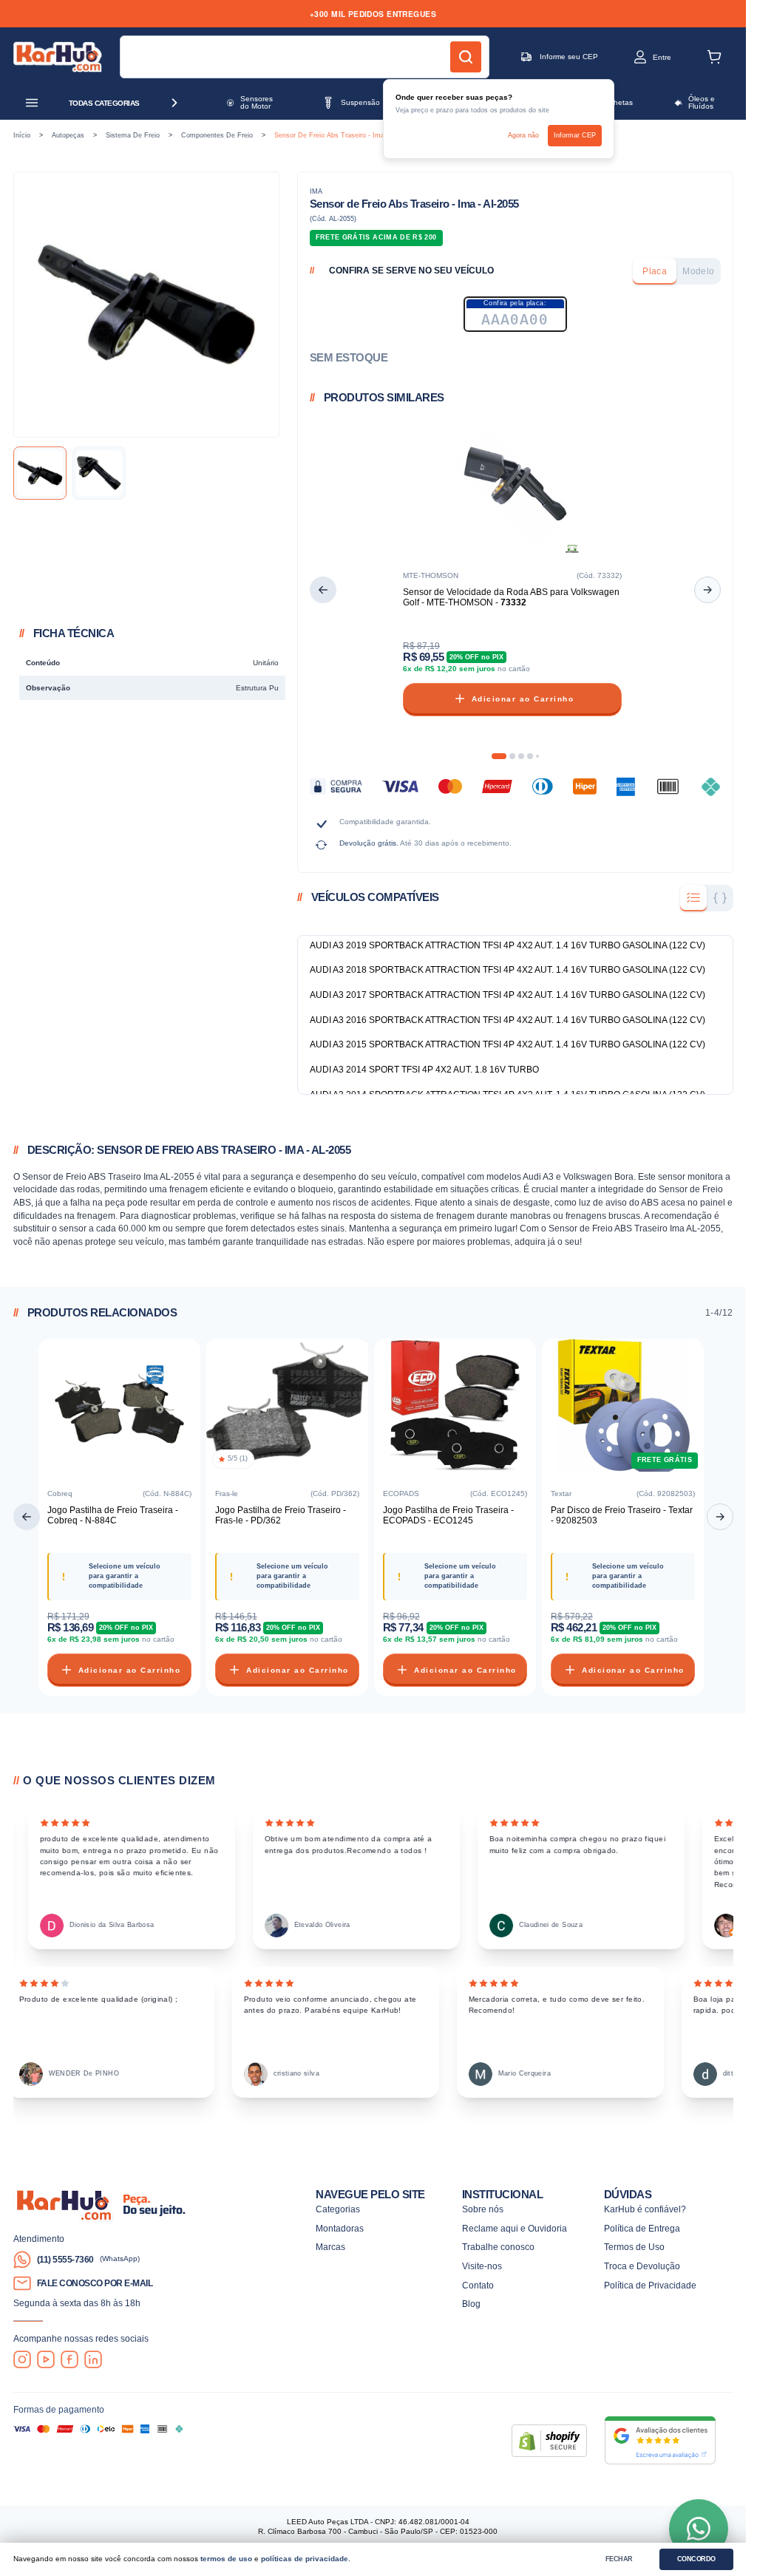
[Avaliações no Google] (660, 2440)
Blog (471, 2304)
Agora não (523, 135)
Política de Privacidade (650, 2285)
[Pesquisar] (466, 57)
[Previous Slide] (323, 590)
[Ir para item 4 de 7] (530, 756)
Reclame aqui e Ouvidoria (515, 2228)
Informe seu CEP (569, 57)
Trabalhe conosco (498, 2247)
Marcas (330, 2247)
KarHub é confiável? (645, 2209)
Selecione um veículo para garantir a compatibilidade (125, 1576)
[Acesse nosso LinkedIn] (93, 2359)
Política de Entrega (642, 2228)
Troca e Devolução (642, 2266)
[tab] (655, 271)
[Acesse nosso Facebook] (69, 2359)
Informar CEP (575, 135)
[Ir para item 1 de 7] (499, 756)
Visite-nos (482, 2266)
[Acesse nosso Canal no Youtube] (46, 2359)
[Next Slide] (707, 590)
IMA (316, 191)
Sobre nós (483, 2209)
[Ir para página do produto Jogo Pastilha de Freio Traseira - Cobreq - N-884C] (119, 1408)
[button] (640, 57)
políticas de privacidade (305, 2559)
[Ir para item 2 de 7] (512, 756)
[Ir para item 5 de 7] (537, 756)
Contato (478, 2285)
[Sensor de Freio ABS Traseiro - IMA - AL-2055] (40, 473)
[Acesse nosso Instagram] (22, 2359)
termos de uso (226, 2559)
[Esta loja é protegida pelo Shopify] (549, 2441)
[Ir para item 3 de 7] (521, 756)
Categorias (338, 2209)
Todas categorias (104, 103)
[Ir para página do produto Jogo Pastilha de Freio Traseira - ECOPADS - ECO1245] (455, 1408)
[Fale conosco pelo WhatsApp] (699, 2529)
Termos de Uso (634, 2247)
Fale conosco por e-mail (95, 2283)
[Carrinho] (714, 57)
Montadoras (340, 2228)
